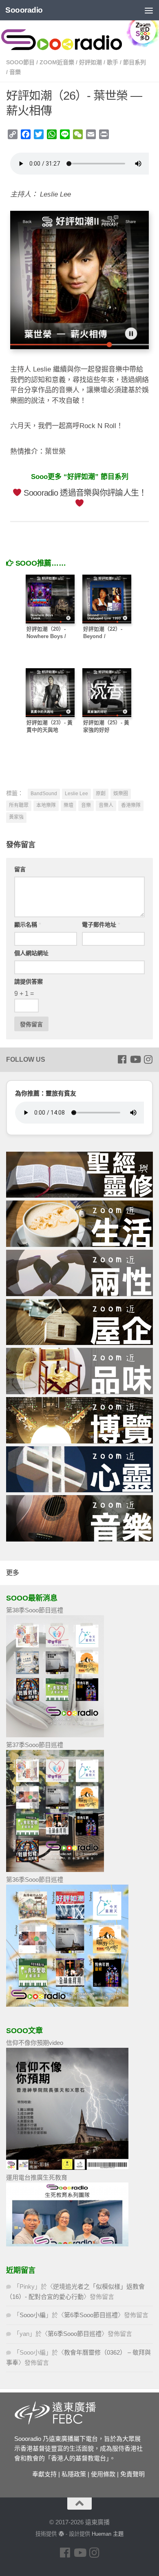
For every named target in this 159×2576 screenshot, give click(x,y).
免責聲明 (132, 2474)
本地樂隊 (46, 805)
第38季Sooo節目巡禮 (35, 1610)
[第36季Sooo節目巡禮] (67, 2004)
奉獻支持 (44, 2474)
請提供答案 (29, 982)
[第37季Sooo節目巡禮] (55, 1870)
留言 (20, 869)
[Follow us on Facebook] (122, 1059)
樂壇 (68, 805)
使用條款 (103, 2474)
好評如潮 (91, 62)
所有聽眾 (19, 805)
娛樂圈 (121, 794)
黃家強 (16, 817)
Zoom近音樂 (57, 62)
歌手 (113, 62)
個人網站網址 (31, 953)
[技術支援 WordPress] (61, 2534)
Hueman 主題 (108, 2534)
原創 (101, 794)
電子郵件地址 (101, 925)
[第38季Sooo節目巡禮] (55, 1735)
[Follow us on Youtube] (135, 1059)
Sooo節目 (20, 62)
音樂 (15, 72)
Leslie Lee (76, 794)
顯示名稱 (28, 925)
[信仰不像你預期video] (67, 2168)
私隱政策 (74, 2474)
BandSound (44, 794)
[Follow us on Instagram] (148, 1059)
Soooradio (24, 10)
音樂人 (106, 805)
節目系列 (135, 62)
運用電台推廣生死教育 (37, 2177)
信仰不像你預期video (35, 2043)
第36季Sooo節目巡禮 (35, 1880)
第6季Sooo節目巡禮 (91, 2315)
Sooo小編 (33, 2315)
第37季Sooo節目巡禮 (35, 1745)
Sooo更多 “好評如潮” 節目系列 (80, 477)
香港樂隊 (131, 805)
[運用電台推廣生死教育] (67, 2244)
